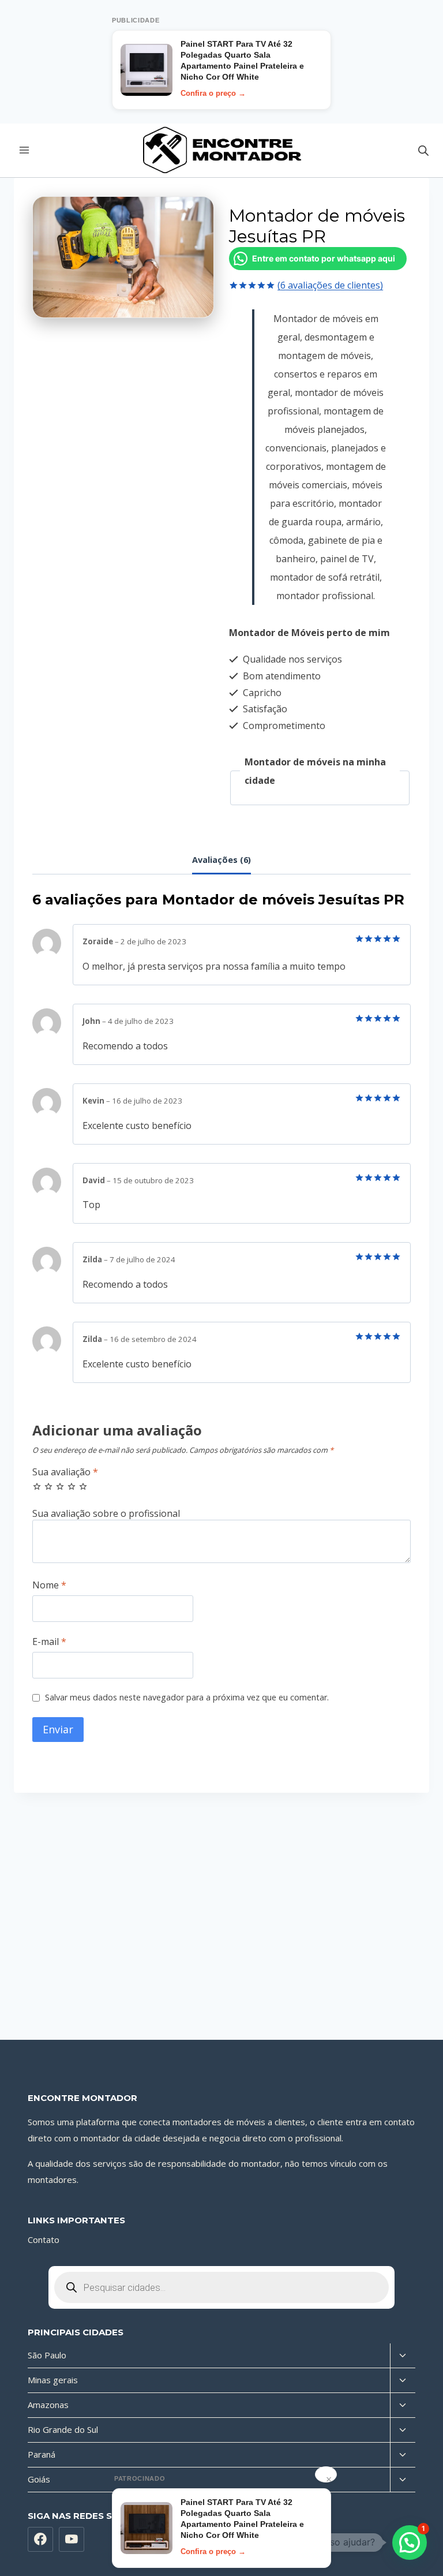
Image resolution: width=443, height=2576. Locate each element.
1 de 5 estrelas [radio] (37, 1486)
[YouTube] (72, 2540)
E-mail (49, 1642)
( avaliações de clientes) (330, 285)
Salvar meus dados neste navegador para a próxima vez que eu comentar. (187, 1698)
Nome (49, 1585)
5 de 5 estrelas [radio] (83, 1486)
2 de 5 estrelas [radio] (48, 1486)
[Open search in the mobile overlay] (423, 150)
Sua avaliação (65, 1472)
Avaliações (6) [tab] (221, 860)
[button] (410, 2543)
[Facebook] (40, 2540)
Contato (44, 2239)
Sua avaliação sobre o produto (221, 1514)
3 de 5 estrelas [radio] (60, 1486)
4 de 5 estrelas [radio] (72, 1486)
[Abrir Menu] (25, 150)
